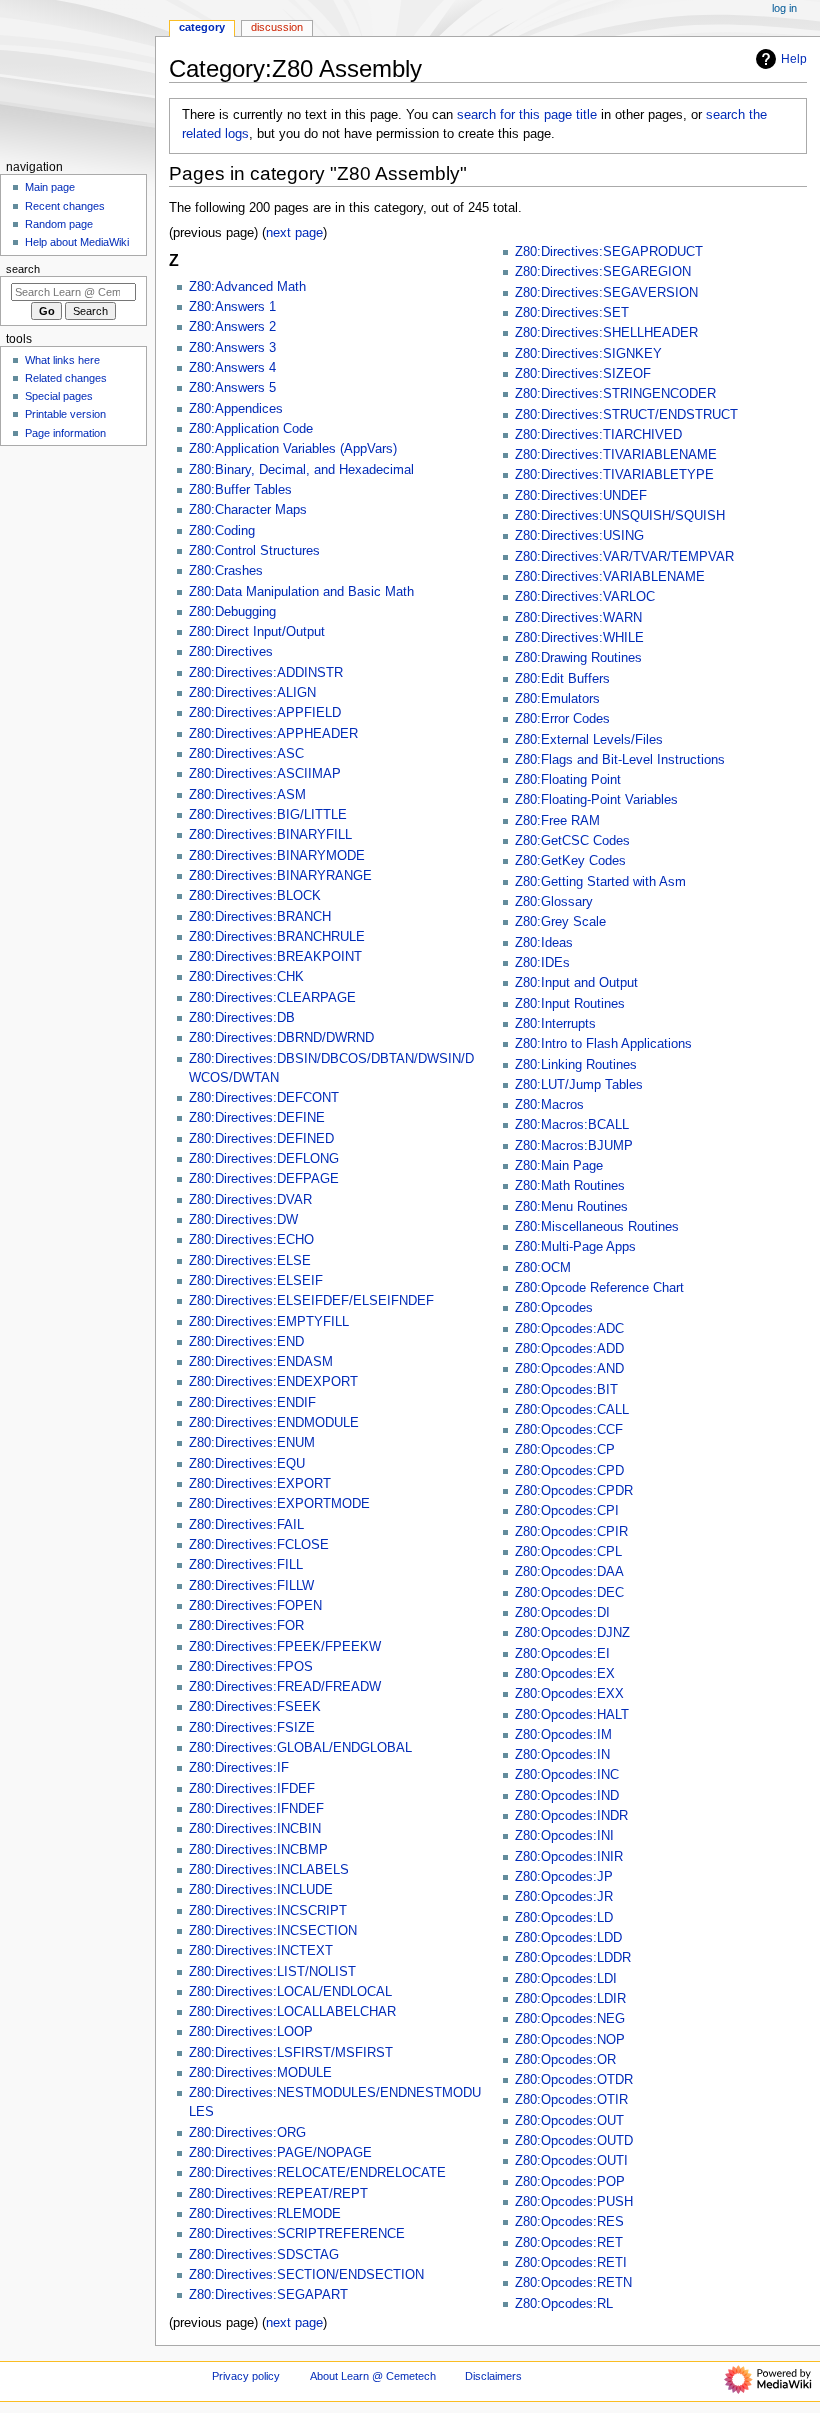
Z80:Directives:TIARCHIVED (598, 435)
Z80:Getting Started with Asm (600, 882)
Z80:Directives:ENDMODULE (274, 1423)
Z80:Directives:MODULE (260, 2073)
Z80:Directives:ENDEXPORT (273, 1382)
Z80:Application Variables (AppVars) (293, 449)
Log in (784, 8)
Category (202, 27)
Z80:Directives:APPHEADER (273, 734)
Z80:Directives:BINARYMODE (277, 856)
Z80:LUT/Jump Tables (579, 1085)
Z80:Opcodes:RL (564, 2304)
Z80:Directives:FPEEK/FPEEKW (285, 1647)
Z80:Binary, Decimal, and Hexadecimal (301, 470)
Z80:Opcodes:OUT (569, 2121)
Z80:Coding (222, 531)
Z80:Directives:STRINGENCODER (615, 394)
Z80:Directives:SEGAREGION (603, 272)
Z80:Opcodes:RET (569, 2243)
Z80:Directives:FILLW (251, 1586)
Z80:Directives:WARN (578, 618)
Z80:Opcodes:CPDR (574, 1491)
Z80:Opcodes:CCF (569, 1430)
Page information (65, 433)
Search (23, 269)
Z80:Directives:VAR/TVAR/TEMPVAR (624, 557)
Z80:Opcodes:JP (564, 1877)
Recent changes (65, 206)
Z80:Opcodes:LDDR (573, 1958)
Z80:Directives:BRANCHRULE (277, 937)
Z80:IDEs (542, 963)
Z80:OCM (543, 1268)
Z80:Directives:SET (572, 313)
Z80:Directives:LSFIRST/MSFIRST (291, 2053)
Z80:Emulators (557, 699)
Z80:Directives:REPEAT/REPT (278, 2194)
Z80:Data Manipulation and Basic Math (301, 592)
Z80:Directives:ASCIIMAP (265, 774)
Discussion (277, 27)
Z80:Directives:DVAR (250, 1200)
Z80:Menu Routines (571, 1207)
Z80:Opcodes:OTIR (571, 2100)
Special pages (59, 396)
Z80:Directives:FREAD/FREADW (285, 1687)
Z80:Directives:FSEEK (255, 1707)
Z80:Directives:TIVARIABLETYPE (614, 475)
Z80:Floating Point (568, 780)
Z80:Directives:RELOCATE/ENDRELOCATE (317, 2173)
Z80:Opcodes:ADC (569, 1329)
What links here (62, 360)
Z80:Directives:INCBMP (258, 1850)
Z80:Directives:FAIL (246, 1525)
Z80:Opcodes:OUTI (571, 2161)
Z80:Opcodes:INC (567, 1775)
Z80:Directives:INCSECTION (273, 1931)
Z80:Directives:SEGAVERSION (606, 293)
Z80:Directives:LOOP (251, 2032)
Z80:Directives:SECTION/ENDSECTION (306, 2275)
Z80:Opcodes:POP (570, 2182)
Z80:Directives (231, 652)
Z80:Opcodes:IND (567, 1796)
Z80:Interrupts (555, 1024)
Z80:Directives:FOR (246, 1626)
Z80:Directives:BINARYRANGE (280, 876)
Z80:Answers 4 (232, 368)
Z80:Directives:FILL (246, 1565)
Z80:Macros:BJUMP (574, 1146)
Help (794, 59)
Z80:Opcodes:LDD (568, 1938)
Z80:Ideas (544, 943)
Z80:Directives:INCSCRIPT (268, 1911)
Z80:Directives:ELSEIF (256, 1281)
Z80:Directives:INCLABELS (269, 1870)
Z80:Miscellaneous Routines (597, 1227)
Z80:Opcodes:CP (565, 1450)
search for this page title (527, 115)
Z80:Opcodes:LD (564, 1918)
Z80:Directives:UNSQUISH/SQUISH (620, 516)
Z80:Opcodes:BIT (566, 1390)
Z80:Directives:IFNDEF (256, 1809)
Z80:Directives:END (246, 1342)
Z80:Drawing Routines (578, 658)
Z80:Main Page (559, 1166)
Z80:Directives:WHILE (579, 638)
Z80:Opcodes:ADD (569, 1349)
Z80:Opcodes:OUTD (574, 2141)
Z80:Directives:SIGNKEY (588, 354)
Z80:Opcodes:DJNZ (572, 1633)
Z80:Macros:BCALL (572, 1125)
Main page (50, 187)
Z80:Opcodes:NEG (570, 2019)
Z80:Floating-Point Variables (596, 800)
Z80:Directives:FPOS (251, 1667)
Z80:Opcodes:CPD (569, 1471)
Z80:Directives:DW (243, 1220)
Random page (59, 224)
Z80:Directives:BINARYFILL (270, 835)
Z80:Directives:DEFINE (257, 1118)
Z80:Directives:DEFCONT (264, 1098)
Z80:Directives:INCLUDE (261, 1890)
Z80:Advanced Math (247, 287)
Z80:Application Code (251, 429)
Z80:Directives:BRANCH (260, 917)
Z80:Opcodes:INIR (569, 1857)
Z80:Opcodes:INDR (571, 1816)
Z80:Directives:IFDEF (252, 1789)
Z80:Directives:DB (242, 1018)
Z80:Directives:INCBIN (255, 1829)
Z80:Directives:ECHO (251, 1240)
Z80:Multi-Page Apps (575, 1247)
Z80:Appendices (236, 409)
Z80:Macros (549, 1105)
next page (294, 233)
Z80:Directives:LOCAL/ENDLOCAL (290, 1992)
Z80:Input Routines (570, 1004)
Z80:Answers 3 (232, 348)
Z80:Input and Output (576, 983)
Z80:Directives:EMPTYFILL (269, 1322)
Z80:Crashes (226, 571)
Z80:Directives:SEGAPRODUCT (609, 252)
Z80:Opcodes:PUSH (574, 2202)
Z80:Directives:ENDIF (252, 1403)
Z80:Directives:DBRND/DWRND (281, 1038)
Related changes (66, 378)
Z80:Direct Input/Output (257, 632)
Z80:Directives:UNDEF (581, 496)
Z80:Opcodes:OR (565, 2060)
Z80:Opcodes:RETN (573, 2283)
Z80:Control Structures (254, 551)
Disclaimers (493, 2376)
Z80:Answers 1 (232, 307)
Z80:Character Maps (248, 510)
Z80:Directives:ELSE (250, 1261)
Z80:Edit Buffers (562, 679)
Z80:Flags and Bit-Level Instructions (620, 760)
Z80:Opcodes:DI (562, 1613)
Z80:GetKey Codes (570, 861)
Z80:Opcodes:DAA (569, 1572)
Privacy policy (246, 2376)
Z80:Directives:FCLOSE (259, 1545)
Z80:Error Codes (562, 719)
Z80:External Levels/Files (589, 740)
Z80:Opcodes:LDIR (570, 1999)
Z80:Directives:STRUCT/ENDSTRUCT (626, 415)
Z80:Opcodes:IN (562, 1755)
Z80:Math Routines (570, 1186)
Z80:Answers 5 (232, 388)
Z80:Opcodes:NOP (570, 2040)
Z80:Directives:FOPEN (255, 1606)
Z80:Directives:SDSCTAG (264, 2255)
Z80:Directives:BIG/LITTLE (268, 815)
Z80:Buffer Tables (240, 490)
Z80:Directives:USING (579, 536)
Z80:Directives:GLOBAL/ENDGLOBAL (300, 1748)
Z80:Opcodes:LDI (566, 1979)
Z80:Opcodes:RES (569, 2222)
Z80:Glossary (554, 902)
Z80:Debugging (232, 612)
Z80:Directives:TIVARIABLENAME (616, 455)
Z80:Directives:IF (239, 1768)
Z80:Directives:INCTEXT (261, 1951)
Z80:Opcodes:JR (564, 1897)
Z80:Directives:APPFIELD (265, 713)
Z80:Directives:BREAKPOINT (275, 957)
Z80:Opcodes (554, 1308)
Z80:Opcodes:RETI (571, 2263)
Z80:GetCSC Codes (572, 841)
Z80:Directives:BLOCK (255, 896)
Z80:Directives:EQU (247, 1464)
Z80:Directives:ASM (247, 795)
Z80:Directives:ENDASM (261, 1362)
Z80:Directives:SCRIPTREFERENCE (297, 2234)
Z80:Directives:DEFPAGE (264, 1179)
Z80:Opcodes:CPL (568, 1552)
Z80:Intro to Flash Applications (603, 1044)
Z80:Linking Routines (576, 1065)
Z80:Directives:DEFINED (261, 1139)
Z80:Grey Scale (560, 922)
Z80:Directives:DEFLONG (264, 1159)
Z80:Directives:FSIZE (252, 1728)
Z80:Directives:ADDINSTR (266, 673)
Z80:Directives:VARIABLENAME (610, 577)
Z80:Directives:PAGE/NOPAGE (280, 2153)
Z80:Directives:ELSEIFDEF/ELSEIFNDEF (311, 1301)
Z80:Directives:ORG (247, 2133)
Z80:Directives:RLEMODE (265, 2214)
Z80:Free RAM (557, 821)
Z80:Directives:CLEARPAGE (272, 998)
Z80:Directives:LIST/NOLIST (272, 1972)
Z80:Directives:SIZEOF (583, 374)
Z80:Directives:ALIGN (252, 693)
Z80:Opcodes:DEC (569, 1593)
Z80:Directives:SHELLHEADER (606, 333)
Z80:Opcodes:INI (564, 1836)
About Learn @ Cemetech (373, 2376)
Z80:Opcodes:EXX (569, 1694)
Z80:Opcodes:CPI (567, 1511)
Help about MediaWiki (77, 242)
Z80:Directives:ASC (246, 754)
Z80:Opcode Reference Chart (599, 1288)
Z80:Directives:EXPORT (260, 1484)
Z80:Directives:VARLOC (585, 597)
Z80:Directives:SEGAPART (268, 2295)
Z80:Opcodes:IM (563, 1735)
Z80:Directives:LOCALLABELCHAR (292, 2012)
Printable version (65, 414)
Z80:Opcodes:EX (565, 1674)
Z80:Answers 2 (232, 327)
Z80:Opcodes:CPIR (571, 1532)
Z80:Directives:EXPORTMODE (279, 1504)
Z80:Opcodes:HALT (572, 1715)
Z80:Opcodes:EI (562, 1654)
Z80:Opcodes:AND (569, 1369)
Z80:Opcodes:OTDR (574, 2080)
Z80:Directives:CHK (246, 977)
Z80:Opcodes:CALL (572, 1410)
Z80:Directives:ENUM (252, 1443)
